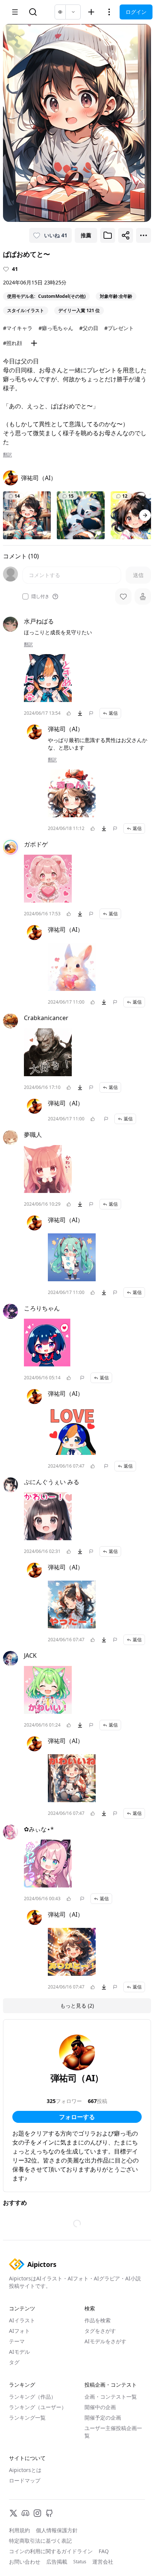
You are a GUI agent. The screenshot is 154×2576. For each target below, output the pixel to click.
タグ (14, 2362)
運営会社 (103, 2562)
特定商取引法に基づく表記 (40, 2541)
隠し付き (40, 596)
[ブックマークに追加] (108, 235)
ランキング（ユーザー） (38, 2407)
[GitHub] (49, 2513)
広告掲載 (57, 2562)
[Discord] (25, 2513)
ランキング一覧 (27, 2418)
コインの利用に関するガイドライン (51, 2551)
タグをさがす (100, 2331)
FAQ (104, 2551)
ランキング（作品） (33, 2397)
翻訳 (7, 455)
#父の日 (89, 328)
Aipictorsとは (25, 2470)
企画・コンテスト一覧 (111, 2397)
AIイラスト (22, 2320)
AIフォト (19, 2331)
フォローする (77, 2117)
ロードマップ (25, 2480)
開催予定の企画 (103, 2418)
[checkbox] (25, 596)
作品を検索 (98, 2320)
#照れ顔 (13, 343)
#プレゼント (119, 328)
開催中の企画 (100, 2407)
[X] (13, 2513)
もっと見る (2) (77, 2006)
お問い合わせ (25, 2562)
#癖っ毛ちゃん (56, 328)
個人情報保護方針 (57, 2530)
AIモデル (19, 2352)
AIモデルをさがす (105, 2341)
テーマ (17, 2341)
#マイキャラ (18, 328)
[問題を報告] (91, 713)
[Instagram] (37, 2513)
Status (80, 2562)
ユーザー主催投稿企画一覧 (113, 2432)
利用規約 (19, 2530)
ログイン (136, 12)
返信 (113, 713)
